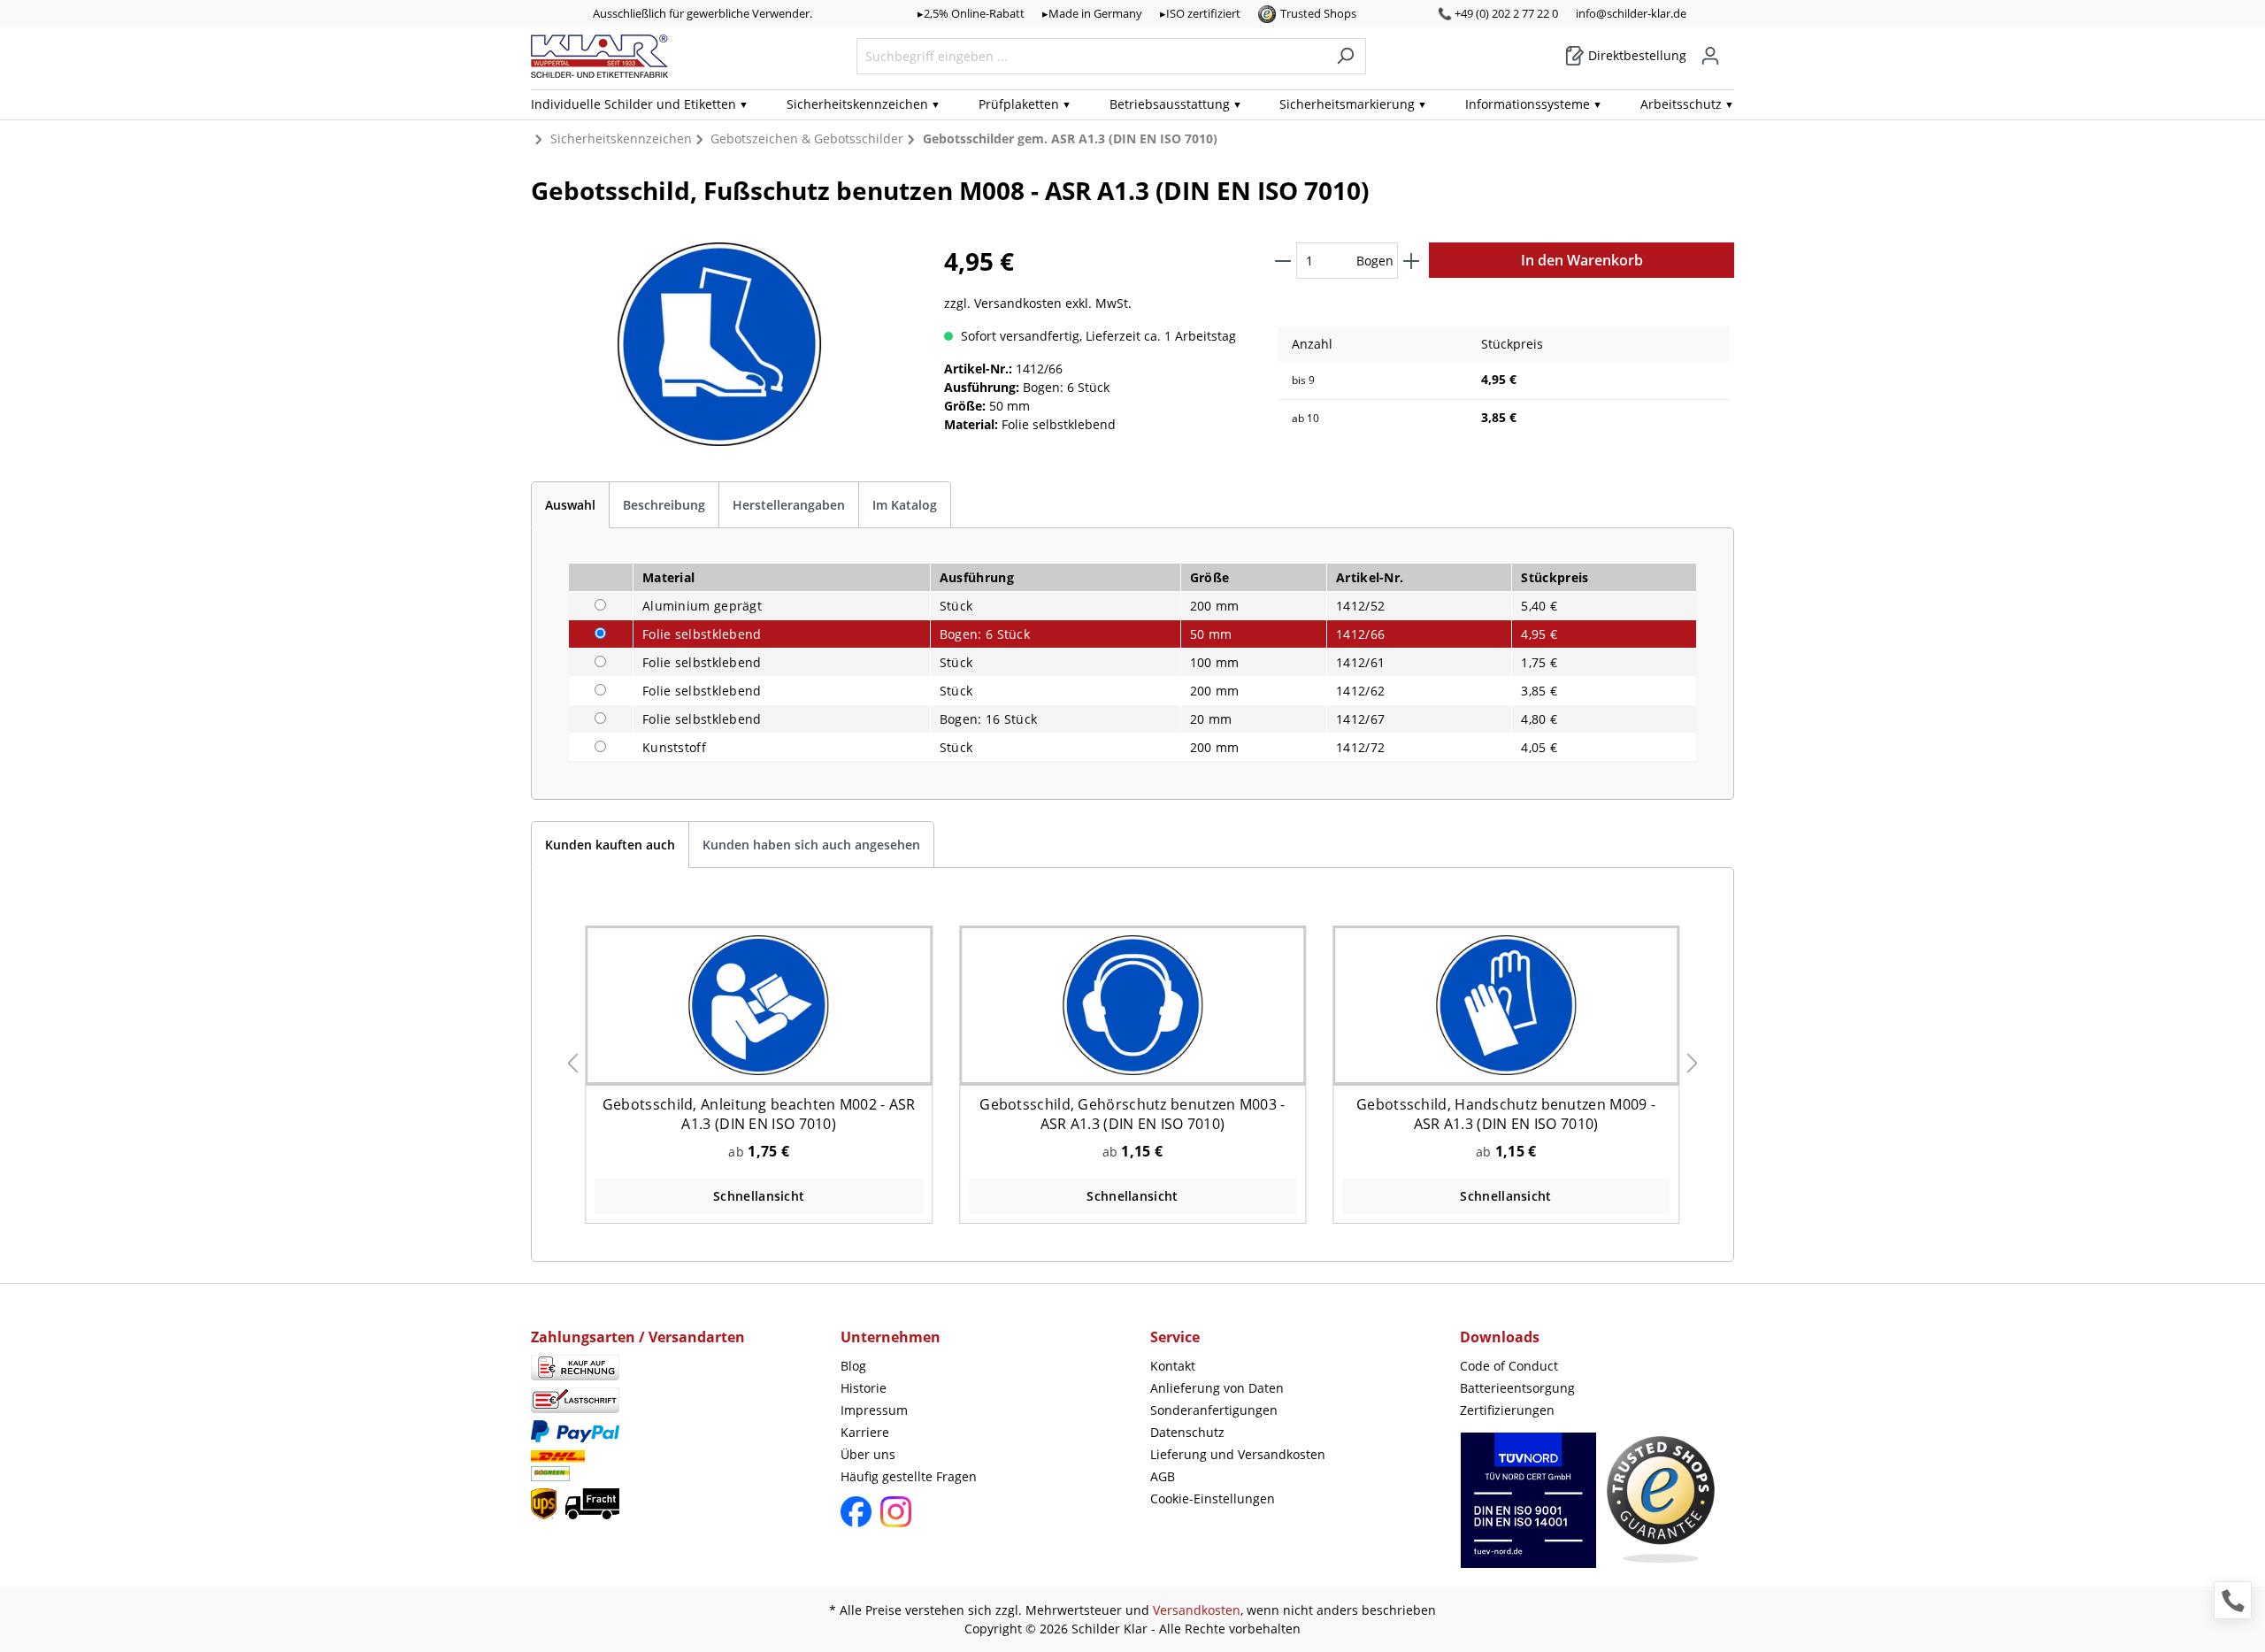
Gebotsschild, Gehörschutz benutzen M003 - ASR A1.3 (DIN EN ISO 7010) (1132, 1114)
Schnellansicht (759, 1196)
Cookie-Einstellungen (1213, 1498)
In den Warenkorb (1582, 260)
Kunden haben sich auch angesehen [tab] (811, 845)
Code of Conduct (1509, 1366)
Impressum (874, 1410)
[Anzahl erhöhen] (1411, 261)
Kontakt (1173, 1366)
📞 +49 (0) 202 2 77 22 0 (1498, 13)
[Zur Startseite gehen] (599, 56)
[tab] (570, 505)
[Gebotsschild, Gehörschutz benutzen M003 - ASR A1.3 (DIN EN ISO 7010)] (1132, 1005)
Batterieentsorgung (1517, 1388)
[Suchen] (1345, 56)
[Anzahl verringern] (1283, 261)
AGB (1163, 1476)
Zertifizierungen (1507, 1410)
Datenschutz (1187, 1432)
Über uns (868, 1454)
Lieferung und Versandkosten (1238, 1454)
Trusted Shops (1318, 13)
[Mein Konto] (1710, 56)
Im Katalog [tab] (905, 505)
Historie (864, 1388)
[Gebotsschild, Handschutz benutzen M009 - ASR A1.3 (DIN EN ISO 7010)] (1506, 1005)
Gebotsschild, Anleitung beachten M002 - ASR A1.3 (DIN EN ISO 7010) (759, 1114)
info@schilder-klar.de (1631, 13)
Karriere (865, 1432)
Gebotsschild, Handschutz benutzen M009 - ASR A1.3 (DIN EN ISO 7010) (1506, 1114)
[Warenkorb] (1729, 50)
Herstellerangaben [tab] (789, 505)
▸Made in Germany (1092, 13)
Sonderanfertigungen (1214, 1410)
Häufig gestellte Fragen (909, 1476)
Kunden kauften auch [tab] (610, 845)
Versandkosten (1197, 1610)
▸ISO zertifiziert (1200, 13)
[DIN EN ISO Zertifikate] (1528, 1509)
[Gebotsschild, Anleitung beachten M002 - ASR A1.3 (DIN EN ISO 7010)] (759, 1005)
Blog (853, 1366)
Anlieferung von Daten (1217, 1388)
